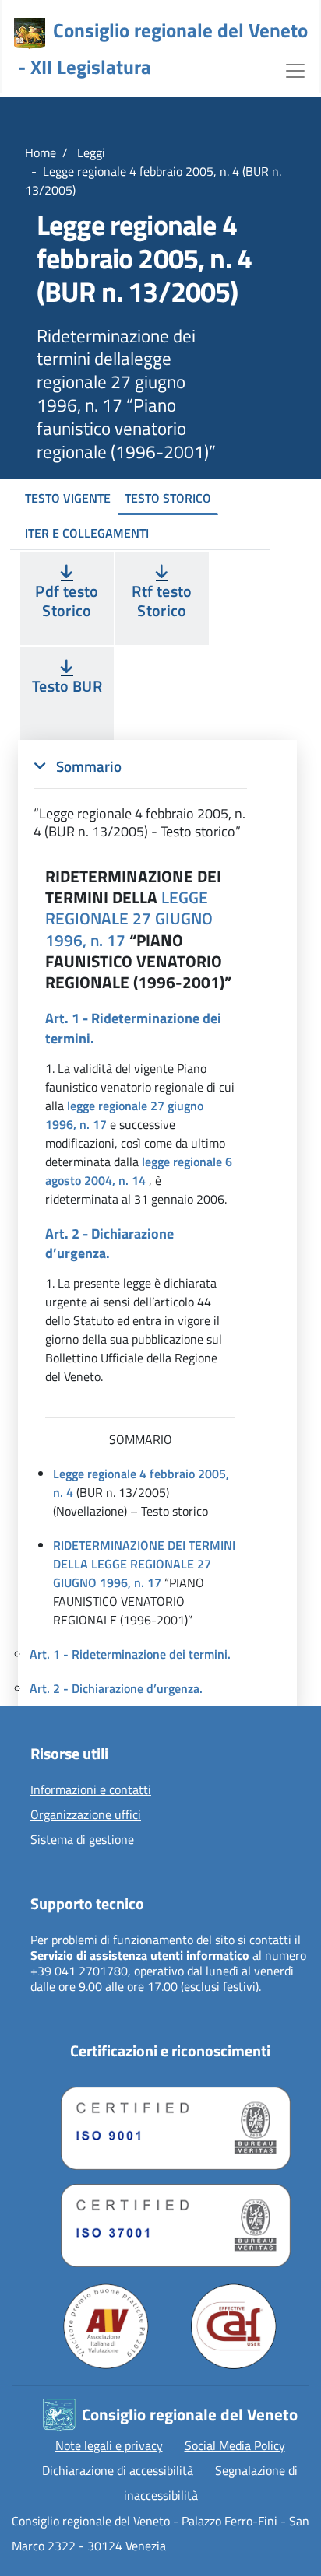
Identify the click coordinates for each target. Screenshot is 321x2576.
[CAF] (234, 2326)
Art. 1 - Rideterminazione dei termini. (130, 1654)
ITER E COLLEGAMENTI (87, 533)
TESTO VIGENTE (68, 498)
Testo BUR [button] (67, 686)
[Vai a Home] (30, 33)
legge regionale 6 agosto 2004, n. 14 (139, 1171)
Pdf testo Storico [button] (67, 601)
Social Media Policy (235, 2445)
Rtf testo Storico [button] (162, 601)
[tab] (140, 799)
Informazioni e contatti (91, 1790)
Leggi (90, 152)
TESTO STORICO (168, 498)
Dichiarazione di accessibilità (118, 2470)
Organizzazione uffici (86, 1815)
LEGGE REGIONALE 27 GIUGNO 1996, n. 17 (129, 918)
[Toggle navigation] (295, 69)
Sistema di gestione (82, 1840)
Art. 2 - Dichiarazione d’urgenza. (116, 1688)
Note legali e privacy (109, 2445)
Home (41, 152)
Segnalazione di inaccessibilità (211, 2483)
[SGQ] (170, 2124)
